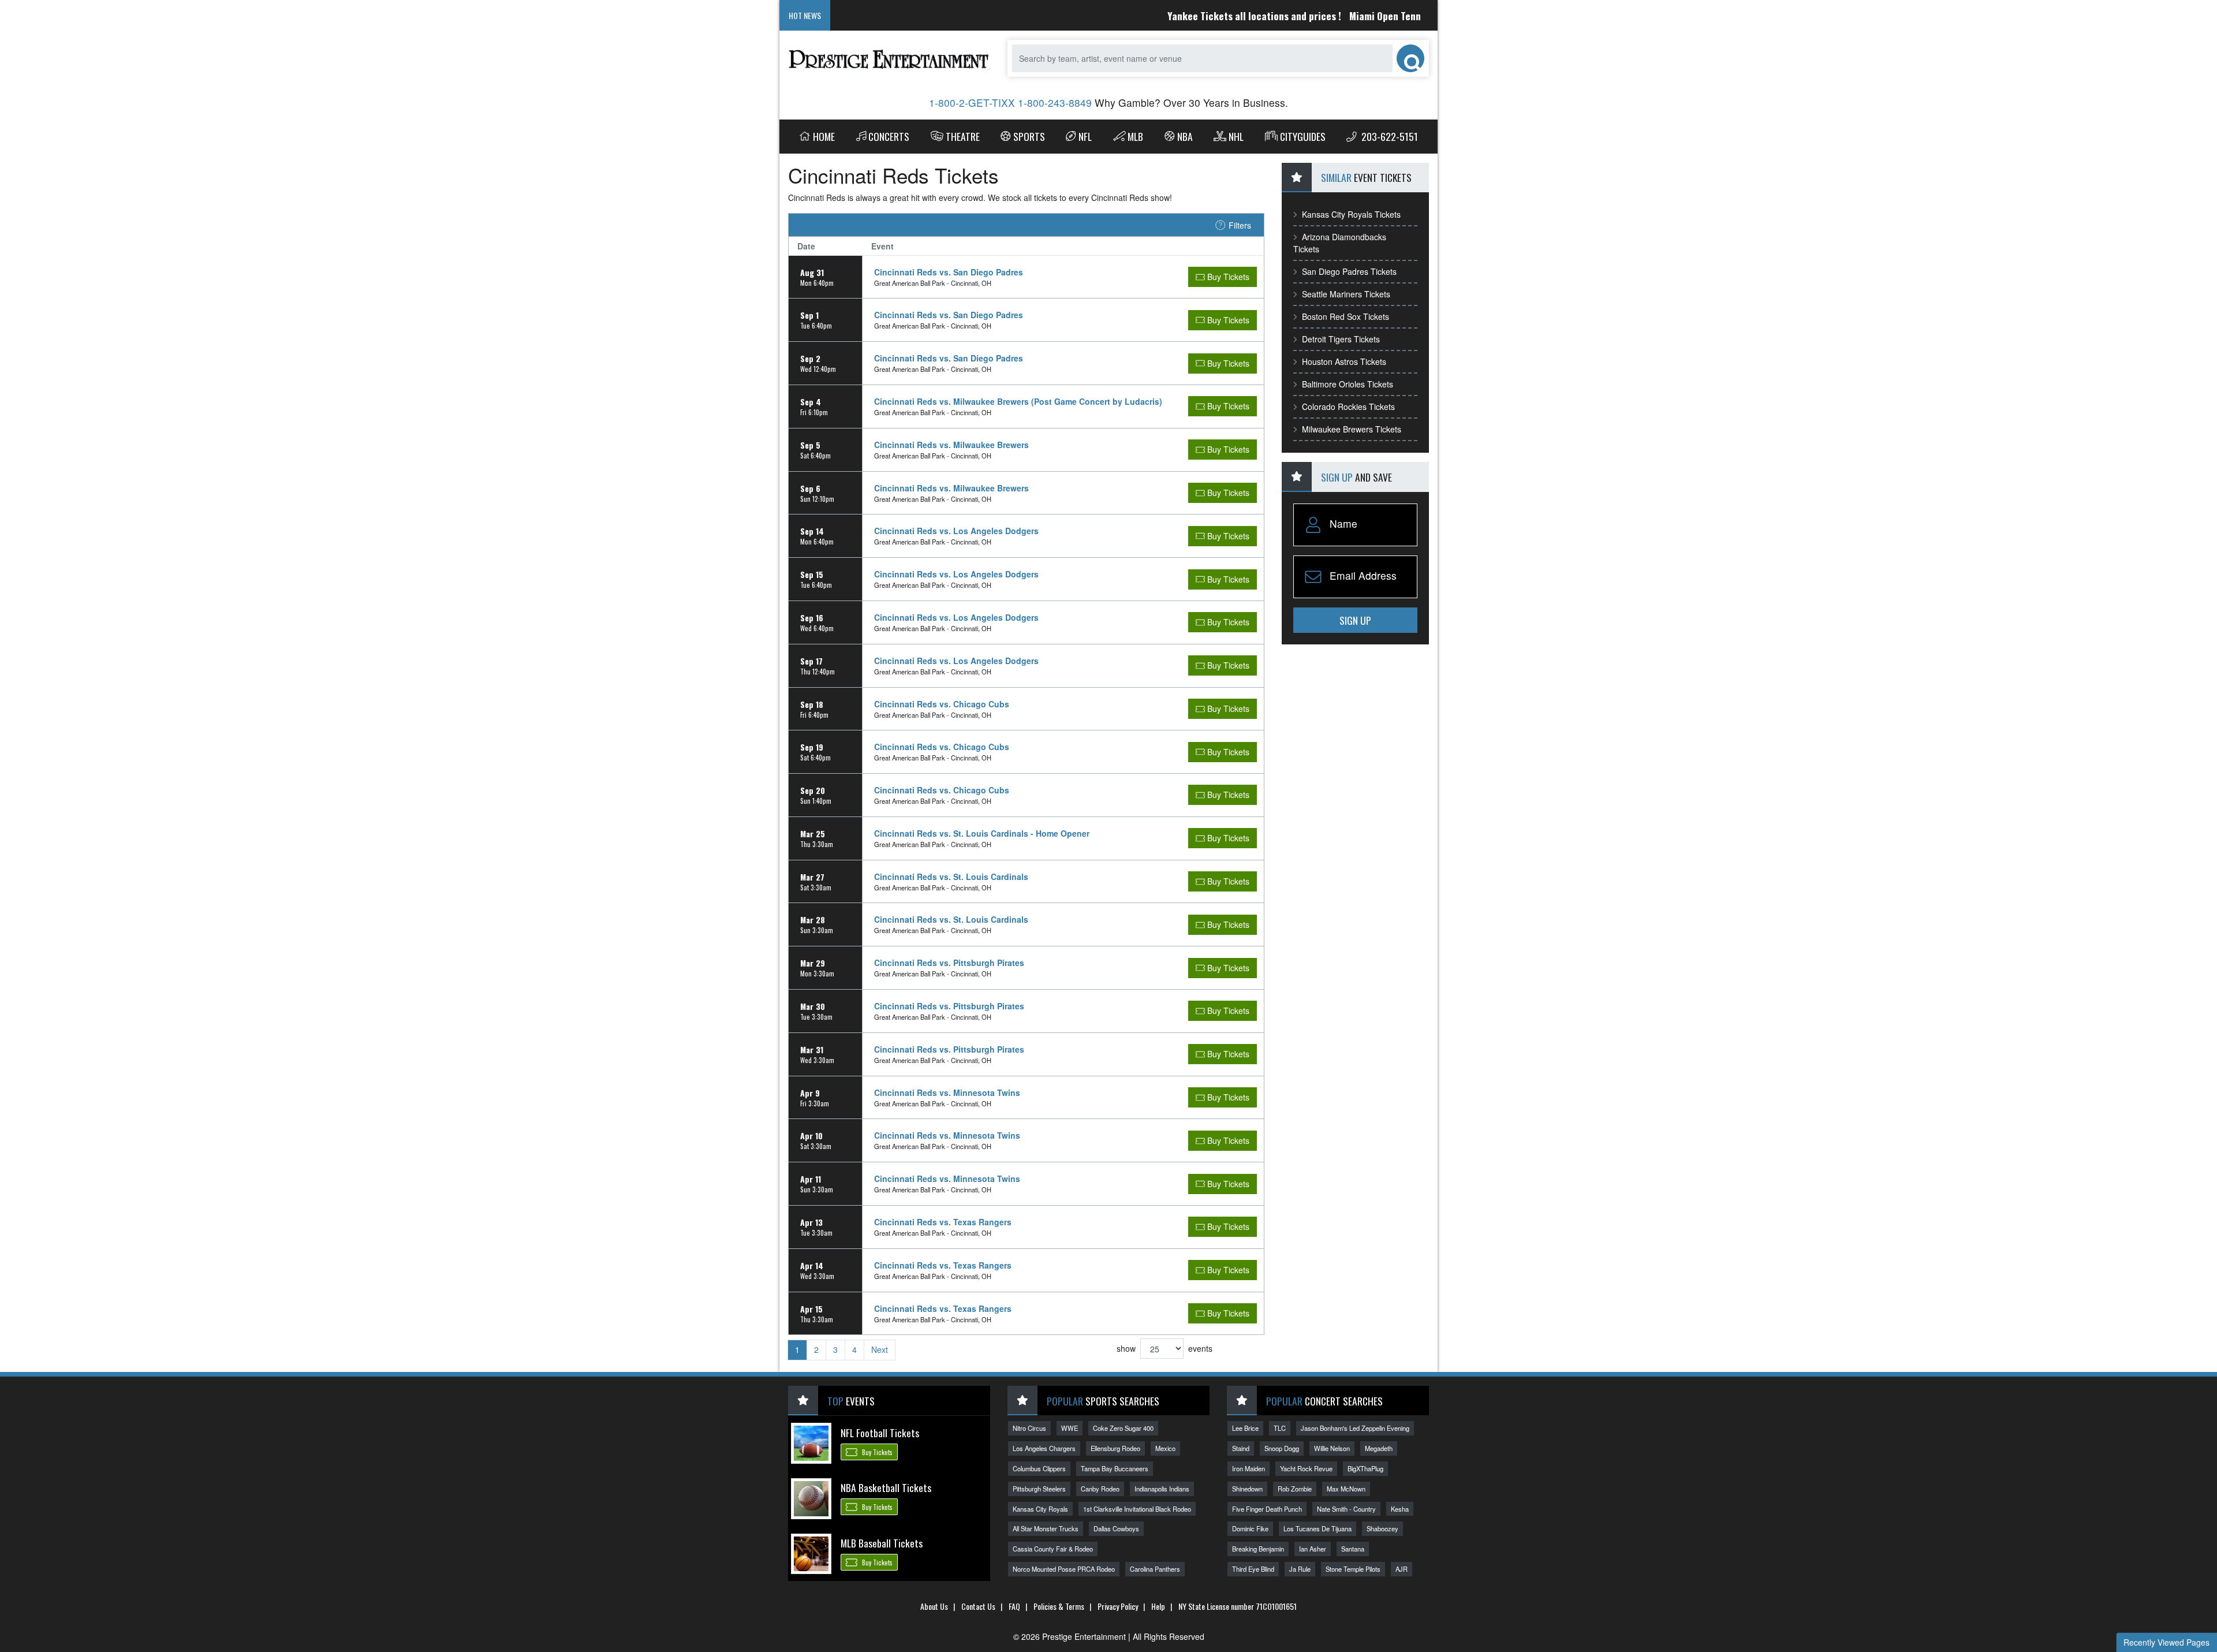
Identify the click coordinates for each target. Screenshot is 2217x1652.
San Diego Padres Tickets (1349, 271)
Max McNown (1346, 1489)
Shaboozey (1382, 1528)
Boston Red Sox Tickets (1345, 316)
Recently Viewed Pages (2166, 1642)
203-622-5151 (1389, 136)
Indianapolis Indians (1162, 1489)
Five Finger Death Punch (1267, 1509)
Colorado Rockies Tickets (1348, 407)
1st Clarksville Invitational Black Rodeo (1137, 1509)
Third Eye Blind (1253, 1569)
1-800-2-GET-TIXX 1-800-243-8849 (1010, 102)
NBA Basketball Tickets (886, 1487)
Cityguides (1303, 136)
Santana (1353, 1549)
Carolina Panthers (1155, 1569)
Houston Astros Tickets (1344, 361)
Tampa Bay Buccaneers (1115, 1468)
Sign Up (1355, 620)
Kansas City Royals (1040, 1509)
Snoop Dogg (1282, 1448)
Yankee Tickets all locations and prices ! (1200, 16)
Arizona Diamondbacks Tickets (1340, 243)
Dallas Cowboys (1116, 1528)
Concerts (889, 136)
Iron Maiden (1249, 1468)
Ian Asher (1313, 1549)
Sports (1029, 136)
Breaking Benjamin (1258, 1549)
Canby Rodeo (1100, 1489)
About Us (934, 1606)
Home (824, 136)
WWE (1070, 1428)
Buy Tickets (876, 1452)
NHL (1236, 136)
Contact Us (978, 1606)
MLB (1135, 136)
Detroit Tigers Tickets (1341, 339)
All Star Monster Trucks (1046, 1528)
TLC (1280, 1428)
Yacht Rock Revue (1306, 1468)
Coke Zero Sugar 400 (1123, 1428)
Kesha (1400, 1509)
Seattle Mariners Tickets (1346, 294)
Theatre (963, 136)
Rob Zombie (1295, 1489)
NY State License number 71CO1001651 (1238, 1606)
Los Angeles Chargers (1044, 1448)
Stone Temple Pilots (1353, 1569)
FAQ (1014, 1606)
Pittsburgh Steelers (1039, 1489)
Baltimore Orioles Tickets (1348, 384)
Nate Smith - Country (1346, 1509)
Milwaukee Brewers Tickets (1352, 429)
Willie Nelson (1332, 1448)
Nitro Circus (1029, 1428)
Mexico (1165, 1448)
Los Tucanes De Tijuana (1317, 1528)
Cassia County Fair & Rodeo (1053, 1549)
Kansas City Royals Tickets (1351, 214)
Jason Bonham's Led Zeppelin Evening (1355, 1428)
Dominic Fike (1250, 1528)
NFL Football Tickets (880, 1433)
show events (1165, 1348)
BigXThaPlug (1365, 1468)
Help (1158, 1606)
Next (880, 1349)
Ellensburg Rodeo (1115, 1448)
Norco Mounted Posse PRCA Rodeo (1064, 1569)
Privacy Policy (1118, 1606)
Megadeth (1379, 1448)
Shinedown (1247, 1489)
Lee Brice (1245, 1428)
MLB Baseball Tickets (882, 1543)
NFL (1085, 136)
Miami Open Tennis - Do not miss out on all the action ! (1412, 16)
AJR (1402, 1569)
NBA (1185, 136)
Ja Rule (1300, 1569)
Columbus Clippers (1039, 1468)
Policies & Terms (1059, 1606)
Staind (1241, 1448)
